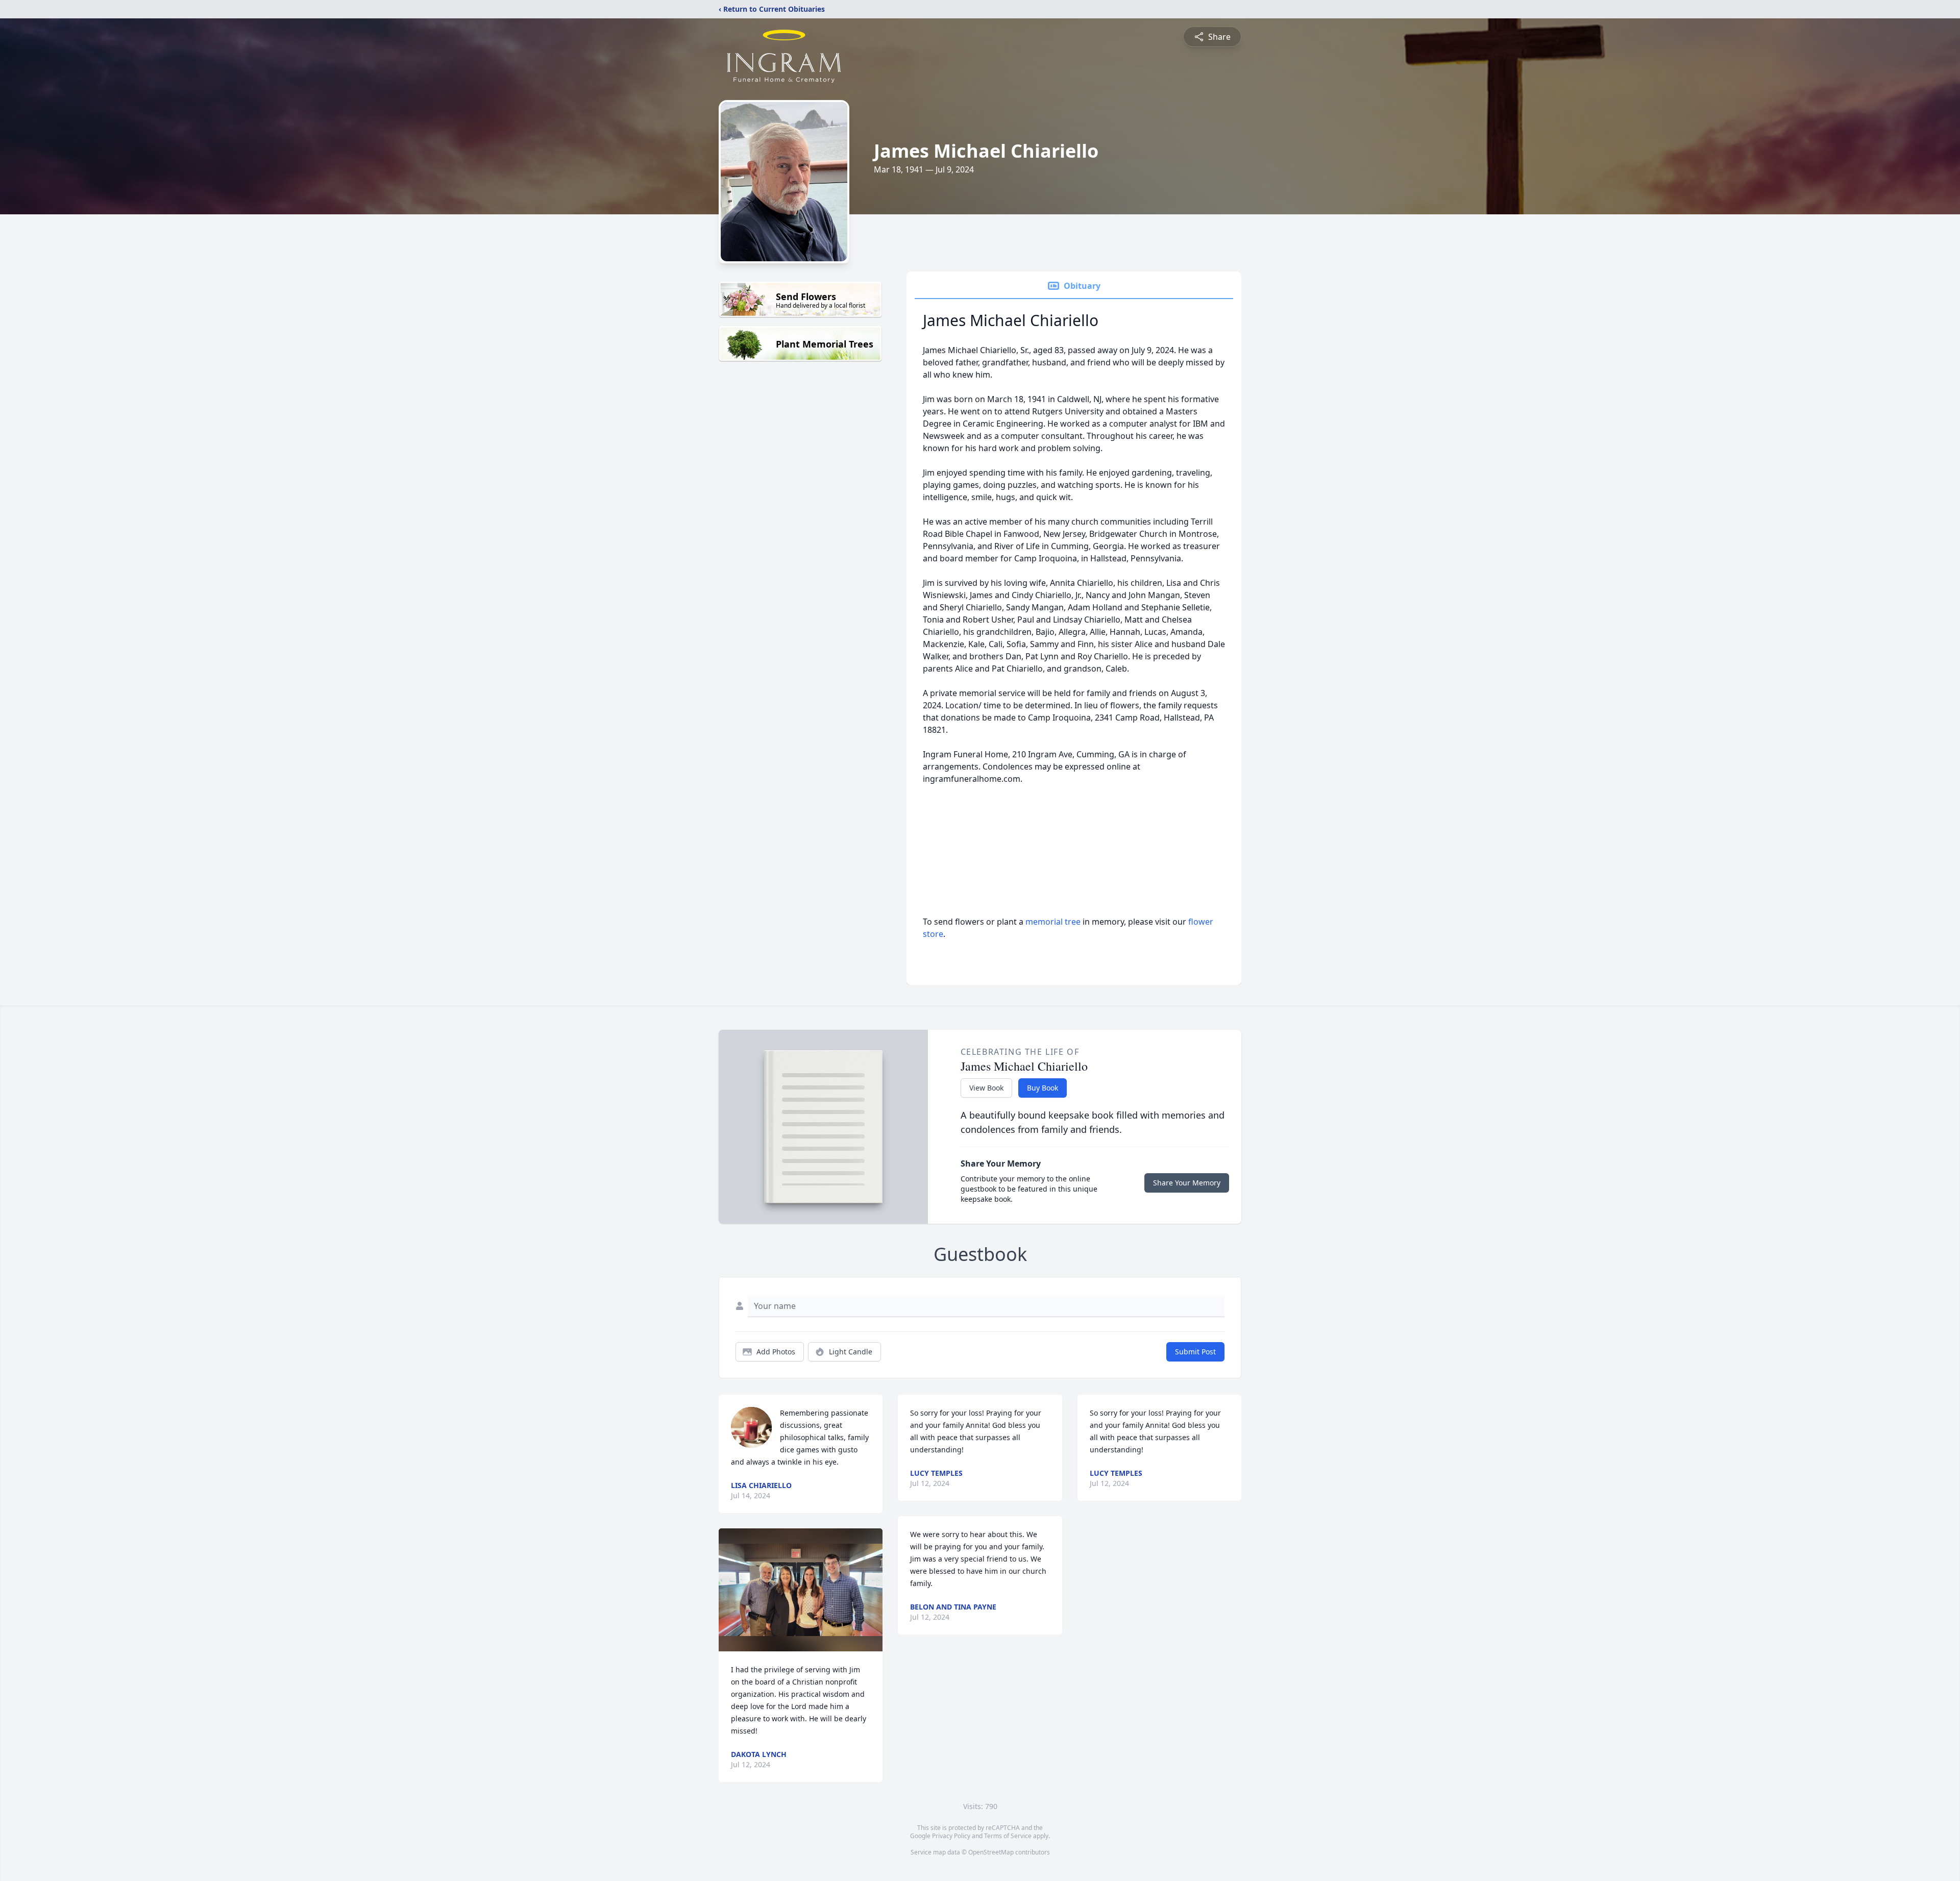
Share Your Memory (1187, 1183)
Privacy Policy (951, 1836)
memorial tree (1053, 922)
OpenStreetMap (991, 1852)
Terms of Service (1008, 1836)
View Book (986, 1088)
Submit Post (1195, 1352)
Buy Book (1043, 1088)
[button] (801, 1590)
